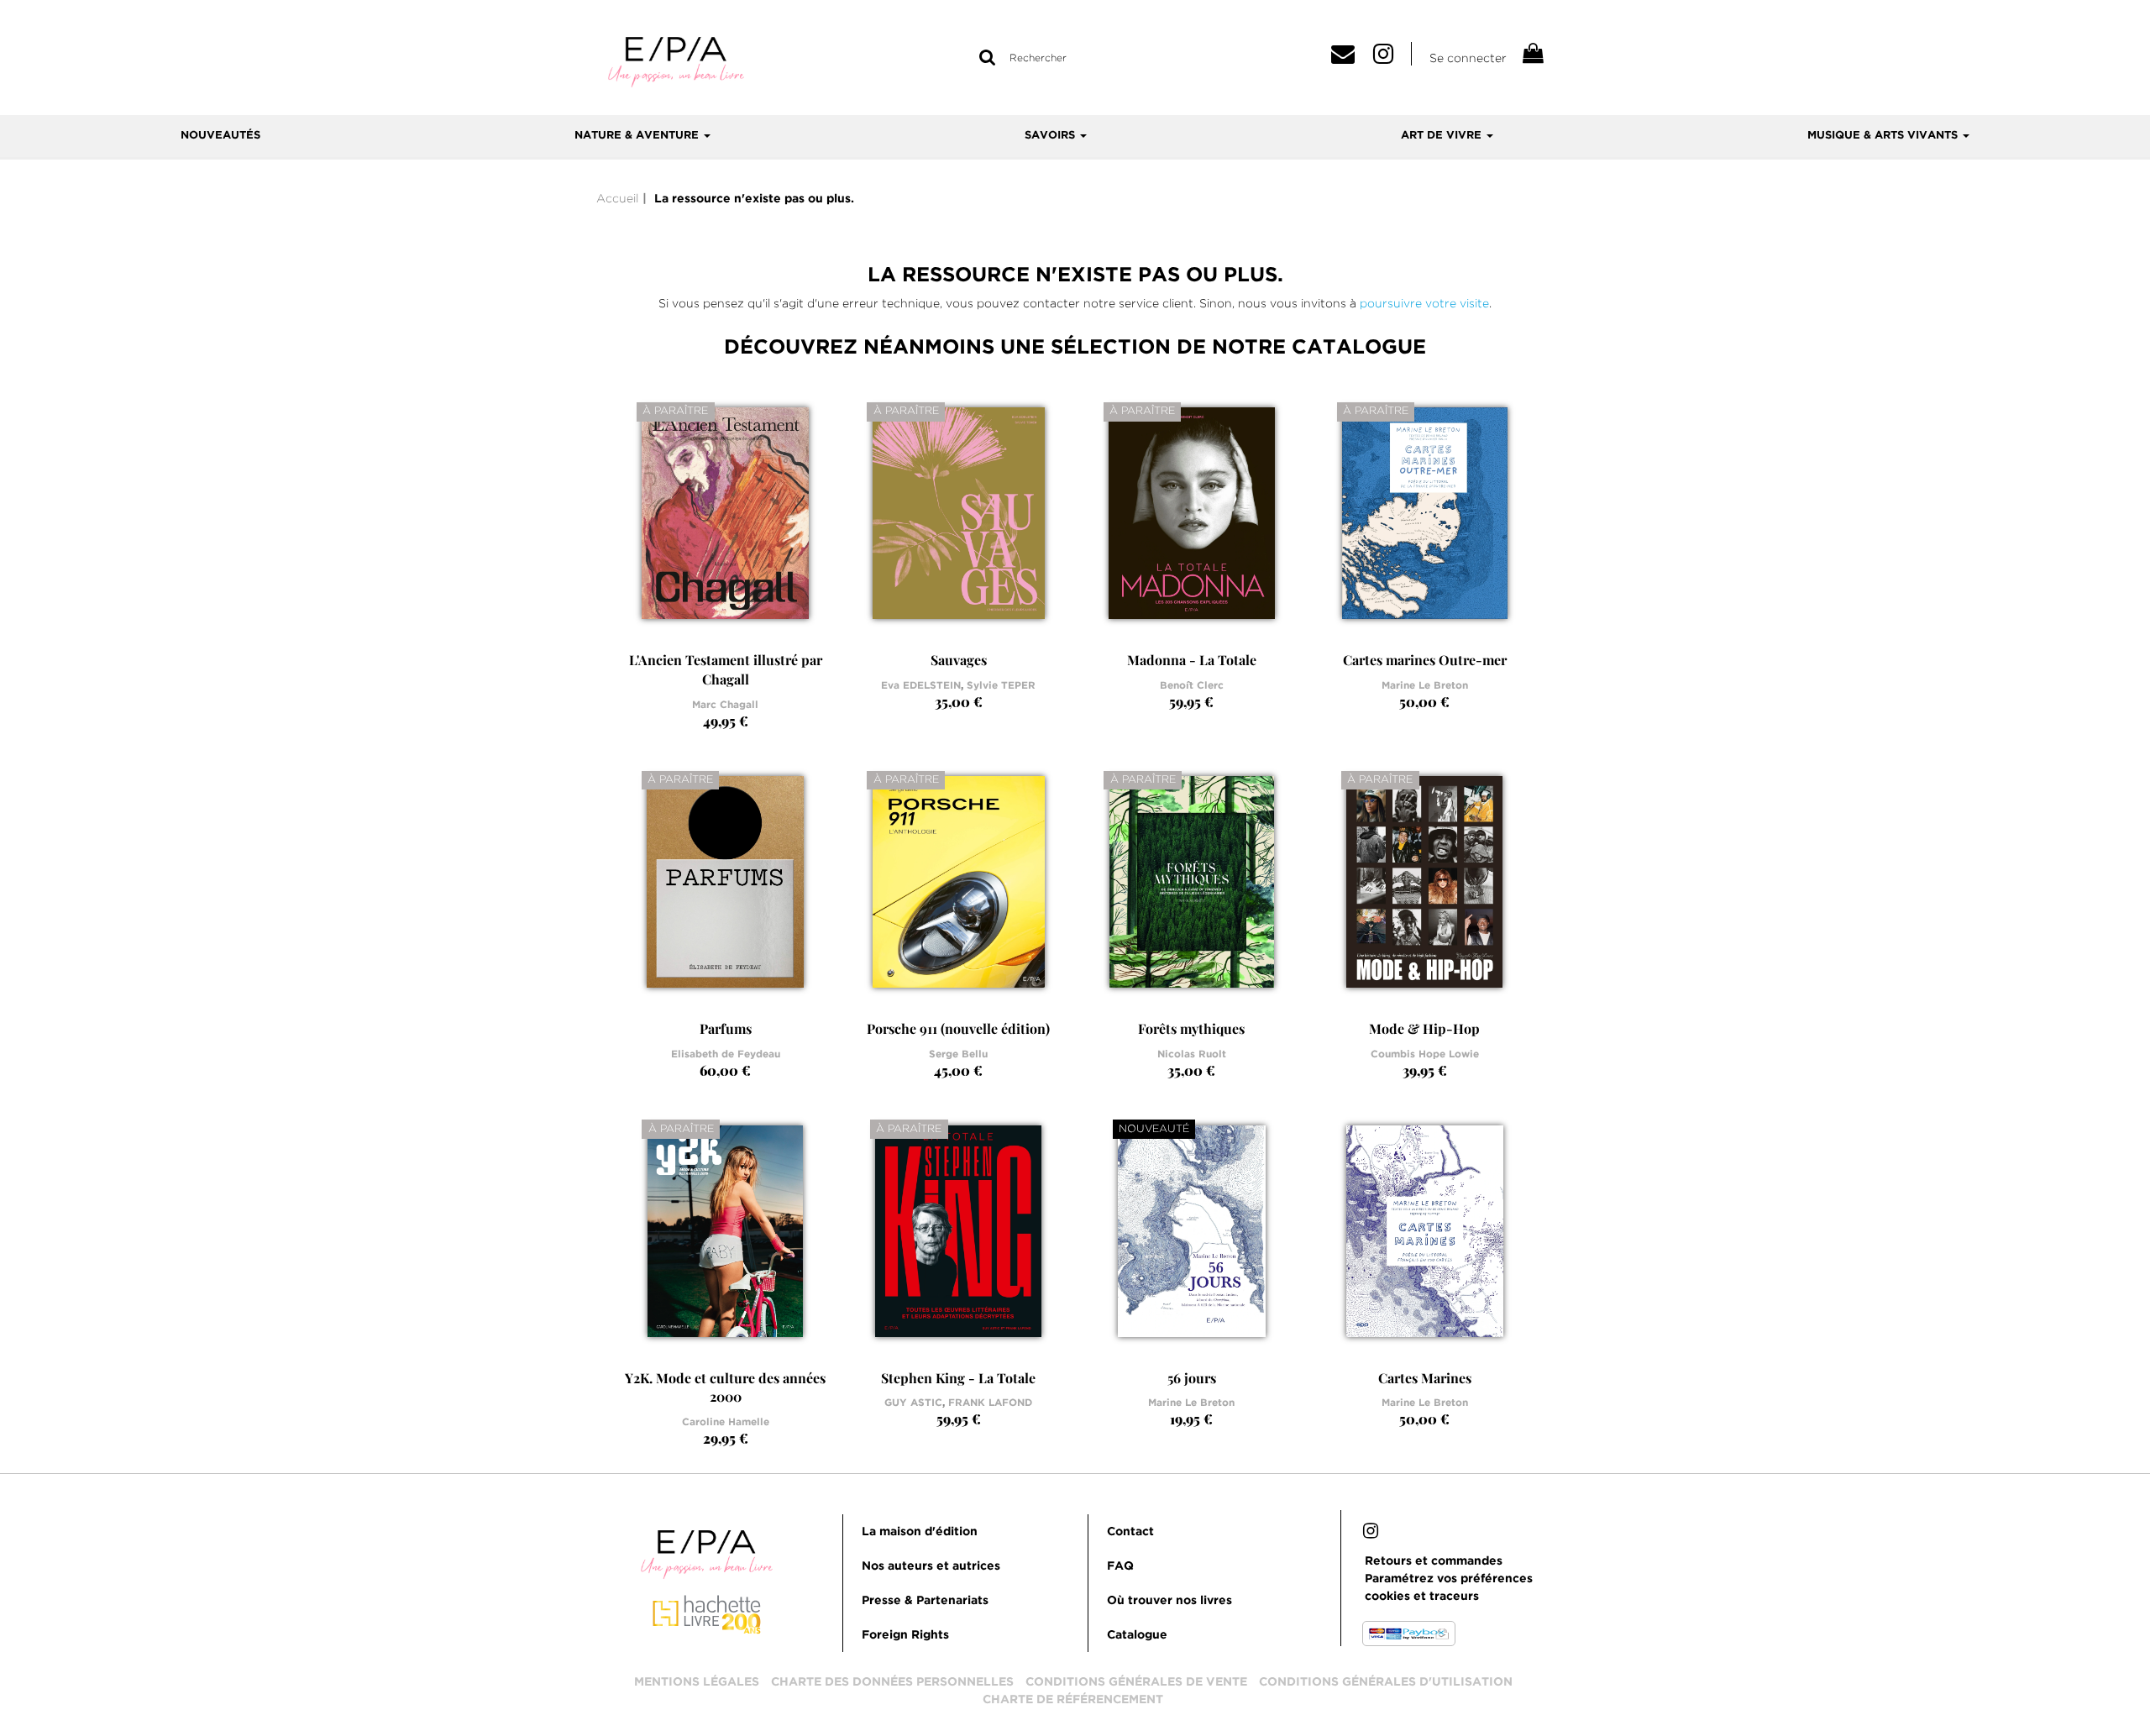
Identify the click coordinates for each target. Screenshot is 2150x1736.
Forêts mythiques (1191, 1028)
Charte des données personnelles (892, 1682)
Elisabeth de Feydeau (726, 1054)
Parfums (726, 1028)
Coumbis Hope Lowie (1425, 1054)
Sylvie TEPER (1001, 686)
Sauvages (959, 660)
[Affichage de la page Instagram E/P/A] (1371, 1534)
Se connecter (1468, 58)
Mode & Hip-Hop (1424, 1028)
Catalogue (1137, 1635)
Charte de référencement (1073, 1700)
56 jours (1192, 1378)
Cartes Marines (1425, 1378)
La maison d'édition (920, 1532)
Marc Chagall (725, 705)
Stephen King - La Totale (958, 1378)
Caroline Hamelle (726, 1422)
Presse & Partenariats (925, 1601)
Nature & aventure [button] (638, 136)
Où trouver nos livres (1169, 1601)
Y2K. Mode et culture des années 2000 (725, 1387)
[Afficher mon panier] (1532, 56)
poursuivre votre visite (1424, 303)
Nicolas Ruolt (1192, 1054)
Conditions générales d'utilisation (1386, 1682)
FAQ (1120, 1566)
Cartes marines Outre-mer (1425, 660)
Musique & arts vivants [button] (1884, 136)
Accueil (617, 198)
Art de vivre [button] (1443, 136)
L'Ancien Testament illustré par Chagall (726, 669)
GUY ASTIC (913, 1403)
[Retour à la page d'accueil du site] (676, 61)
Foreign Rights (905, 1635)
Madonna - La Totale (1192, 660)
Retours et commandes (1434, 1561)
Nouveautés (220, 136)
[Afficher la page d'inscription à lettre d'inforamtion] (1349, 58)
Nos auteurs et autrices (931, 1566)
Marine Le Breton (1425, 686)
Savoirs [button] (1051, 136)
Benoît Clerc (1192, 686)
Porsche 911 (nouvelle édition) (958, 1028)
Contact (1130, 1532)
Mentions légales (697, 1682)
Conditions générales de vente (1136, 1682)
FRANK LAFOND (990, 1403)
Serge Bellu (958, 1054)
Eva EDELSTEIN (921, 686)
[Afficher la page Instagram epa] (1392, 58)
